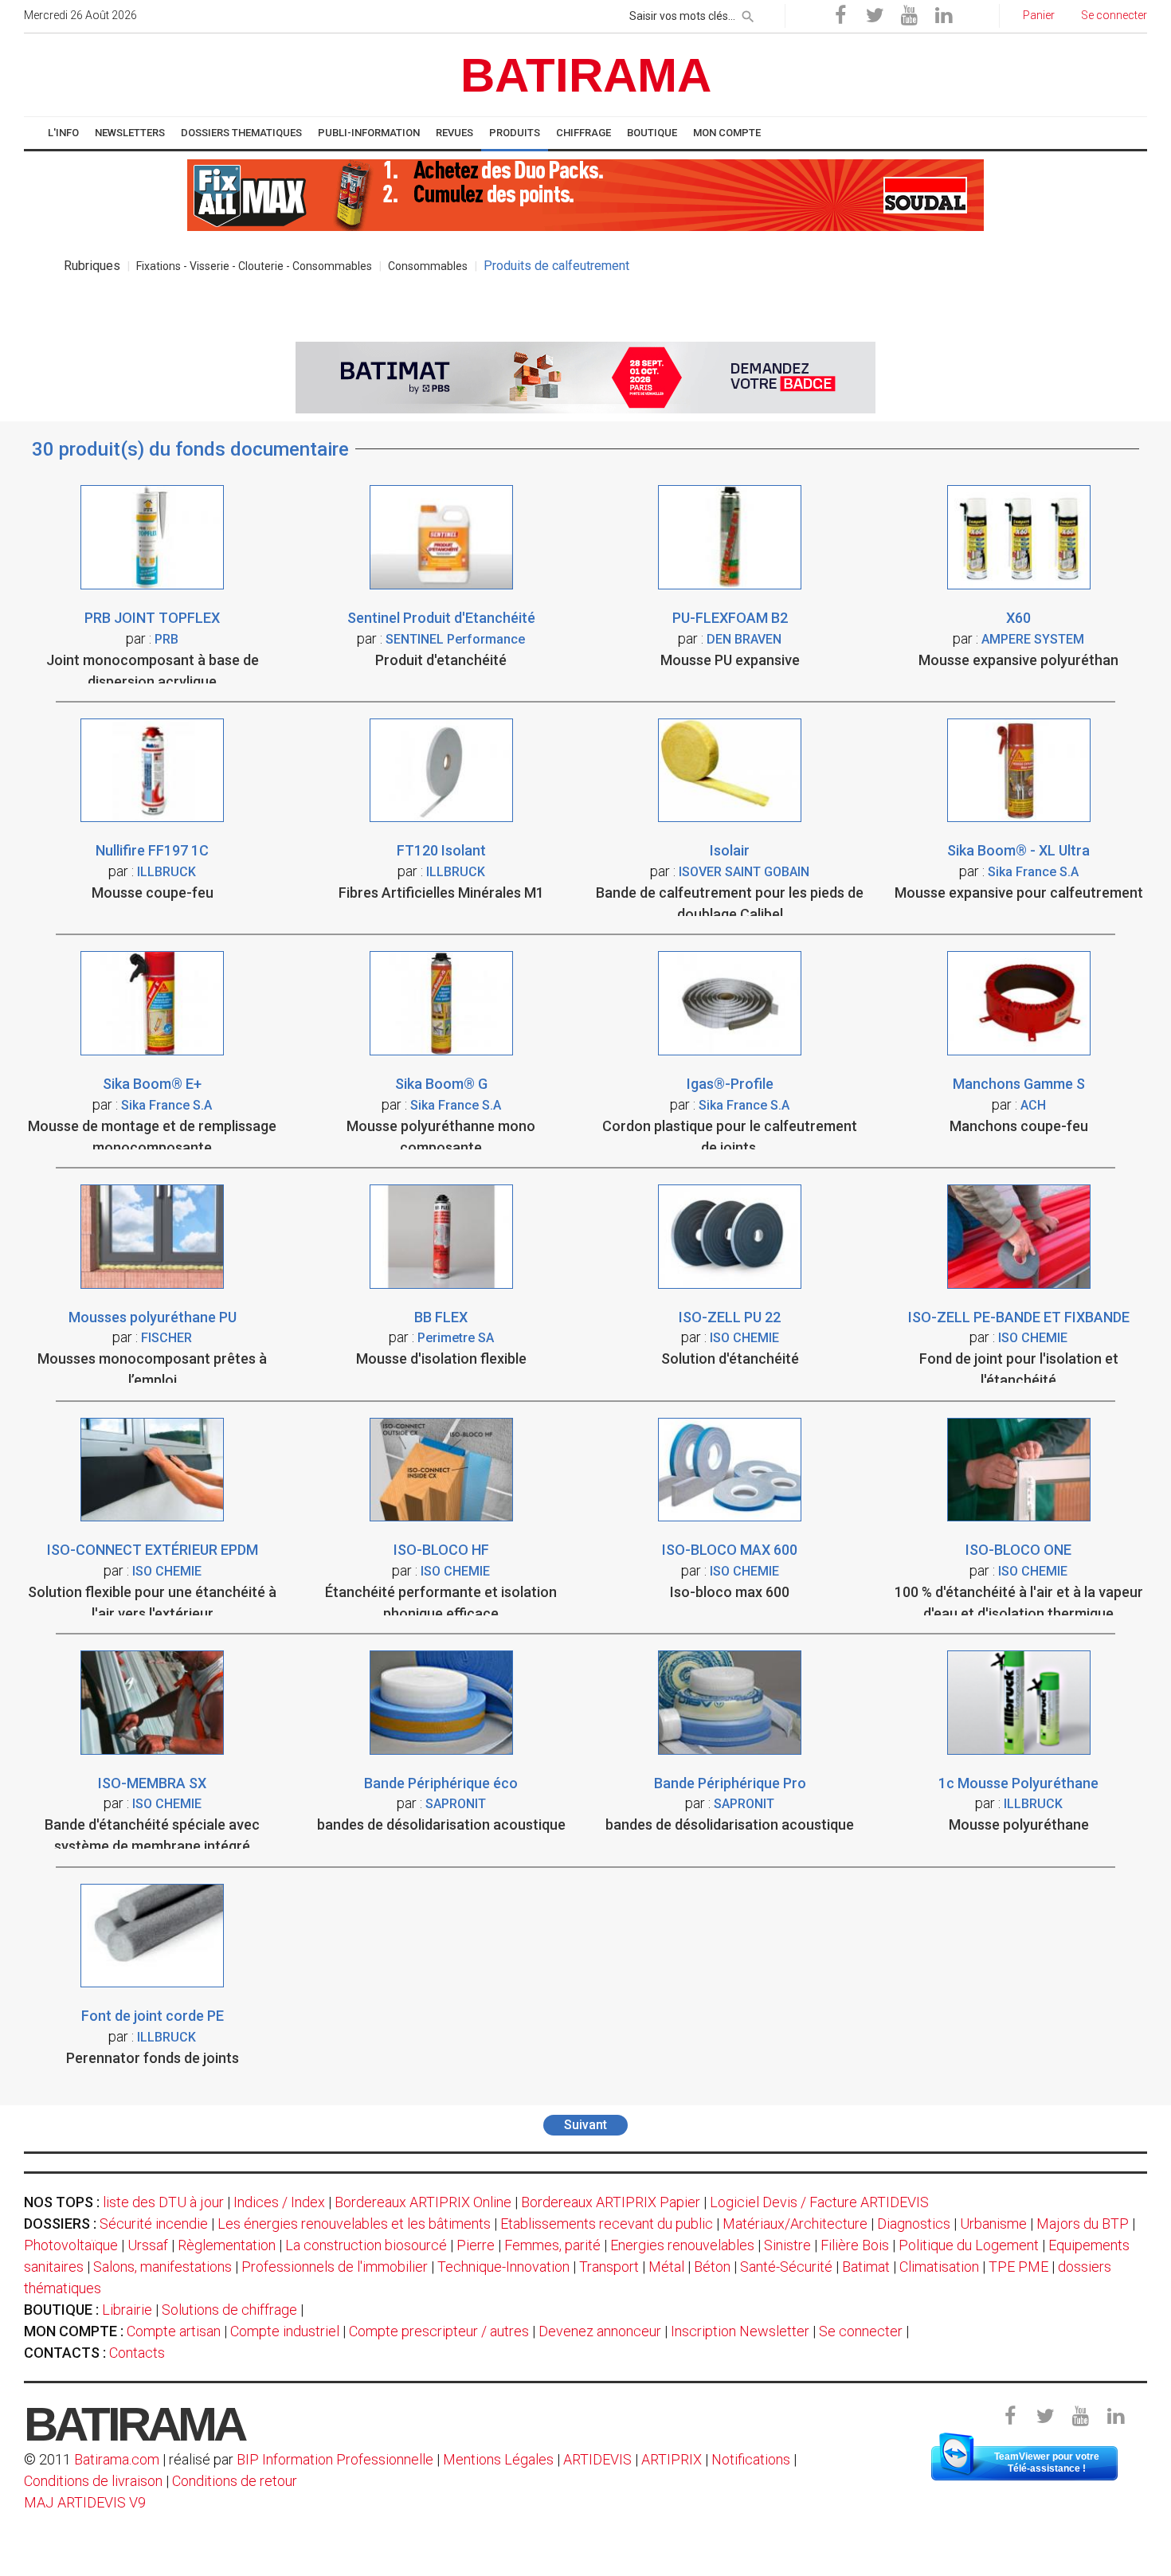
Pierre (476, 2245)
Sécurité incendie (154, 2224)
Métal (666, 2267)
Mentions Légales (498, 2459)
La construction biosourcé (366, 2245)
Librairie (127, 2310)
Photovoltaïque (71, 2245)
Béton (712, 2267)
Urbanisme (993, 2224)
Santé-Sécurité (786, 2267)
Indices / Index (279, 2202)
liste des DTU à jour (163, 2202)
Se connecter (861, 2331)
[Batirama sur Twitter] (875, 16)
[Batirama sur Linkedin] (943, 16)
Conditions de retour (235, 2481)
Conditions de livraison (93, 2481)
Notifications (752, 2459)
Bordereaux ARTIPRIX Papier (611, 2202)
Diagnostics (914, 2224)
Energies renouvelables (682, 2245)
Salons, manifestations (163, 2267)
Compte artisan (174, 2331)
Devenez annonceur (600, 2331)
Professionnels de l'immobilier (335, 2267)
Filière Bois (855, 2245)
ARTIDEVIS (597, 2459)
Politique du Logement (969, 2245)
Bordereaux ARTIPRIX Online (423, 2202)
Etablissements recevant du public (607, 2224)
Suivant (585, 2125)
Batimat (866, 2267)
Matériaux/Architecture (795, 2224)
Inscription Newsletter (740, 2331)
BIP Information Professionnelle (335, 2459)
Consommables (428, 266)
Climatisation (939, 2267)
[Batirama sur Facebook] (840, 16)
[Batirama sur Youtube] (909, 16)
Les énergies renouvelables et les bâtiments (354, 2224)
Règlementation (227, 2245)
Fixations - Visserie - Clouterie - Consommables (254, 266)
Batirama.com (117, 2459)
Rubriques (92, 266)
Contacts (137, 2353)
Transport (609, 2267)
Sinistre (787, 2245)
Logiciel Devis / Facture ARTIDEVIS (819, 2202)
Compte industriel (285, 2331)
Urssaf (148, 2245)
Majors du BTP (1083, 2224)
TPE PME (1018, 2267)
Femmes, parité (552, 2245)
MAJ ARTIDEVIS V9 (85, 2502)
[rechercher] (748, 14)
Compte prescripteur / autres (439, 2331)
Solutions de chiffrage (229, 2310)
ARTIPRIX (672, 2459)
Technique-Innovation (503, 2267)
